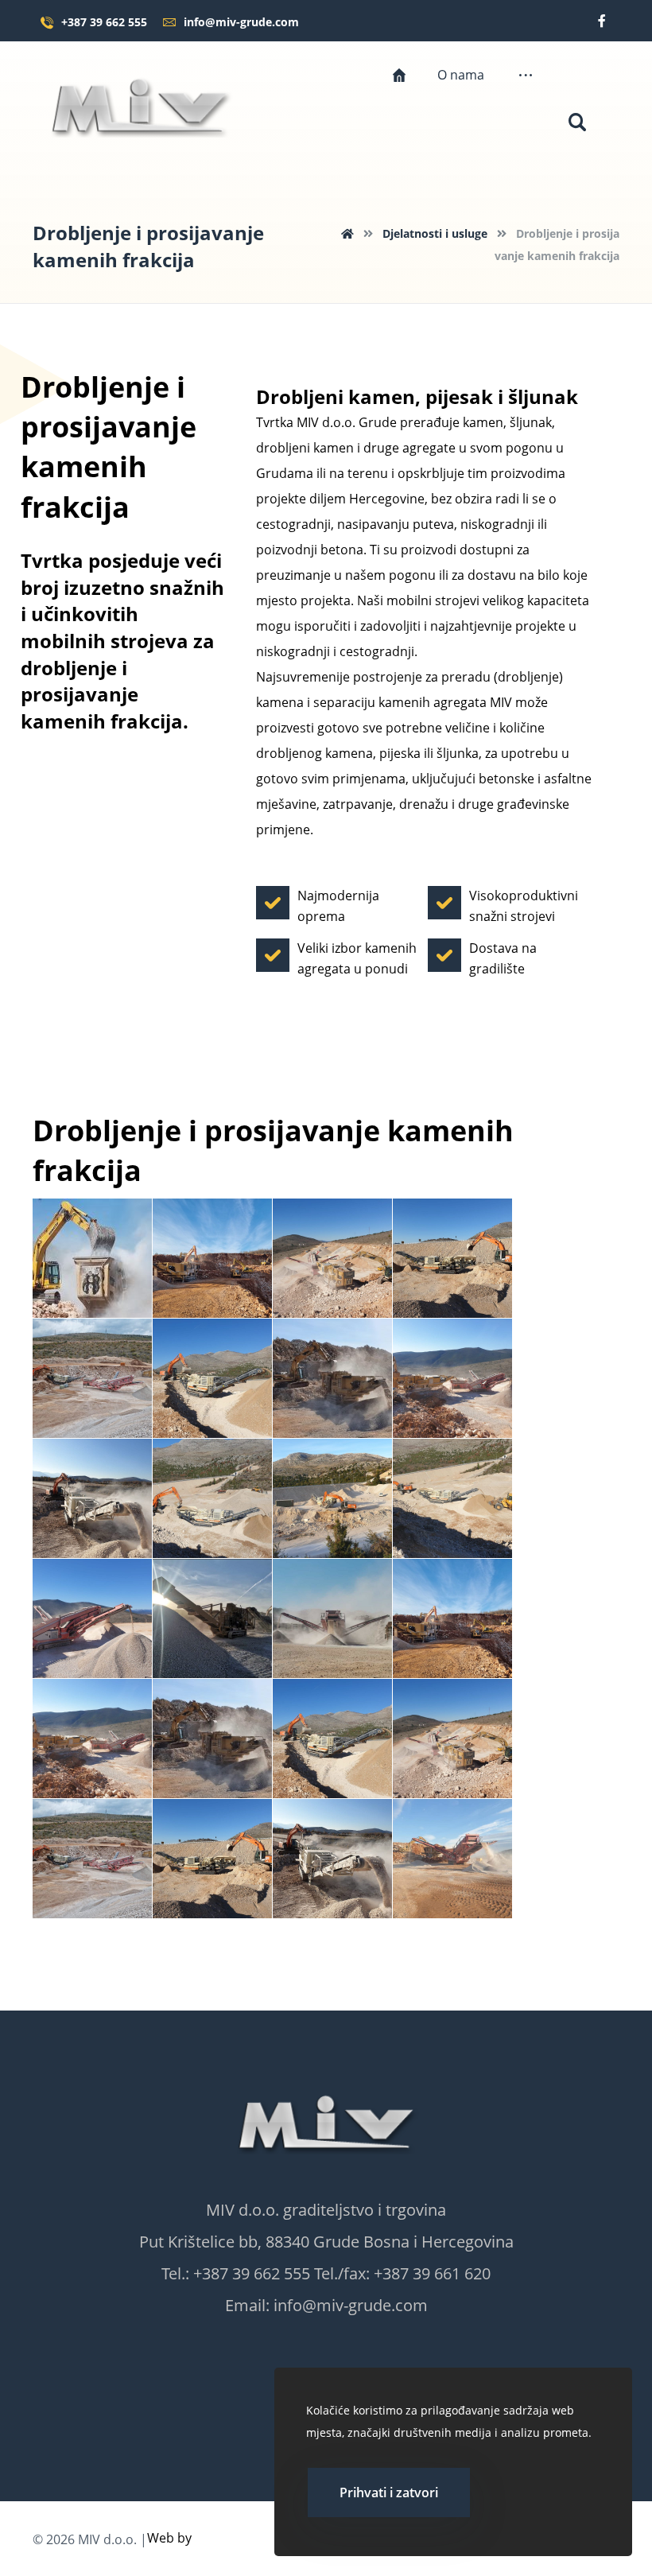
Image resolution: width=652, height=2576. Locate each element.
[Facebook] (602, 21)
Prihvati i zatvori (389, 2492)
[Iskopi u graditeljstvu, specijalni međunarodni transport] (140, 105)
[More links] (526, 75)
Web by (169, 2538)
